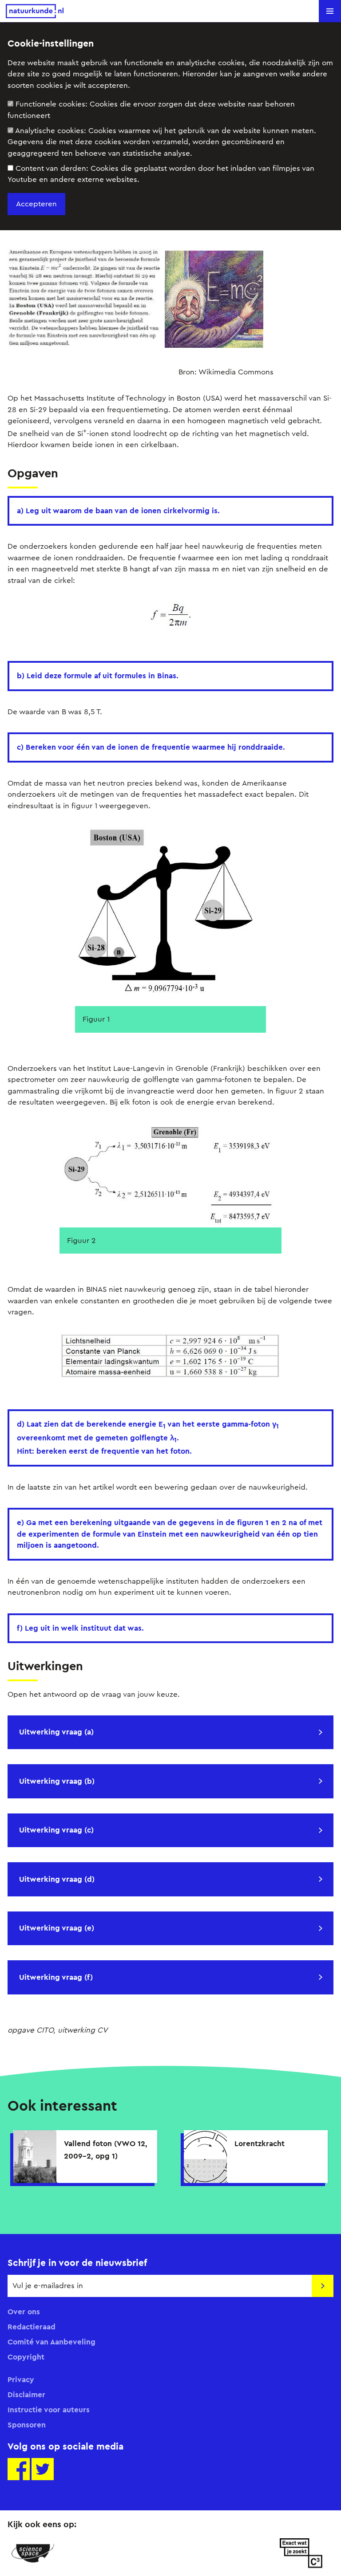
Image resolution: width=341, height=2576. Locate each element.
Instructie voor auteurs (49, 2410)
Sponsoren (27, 2425)
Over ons (24, 2312)
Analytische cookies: (162, 142)
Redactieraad (32, 2327)
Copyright (26, 2357)
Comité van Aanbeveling (52, 2342)
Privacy (21, 2379)
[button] (330, 11)
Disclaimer (26, 2395)
